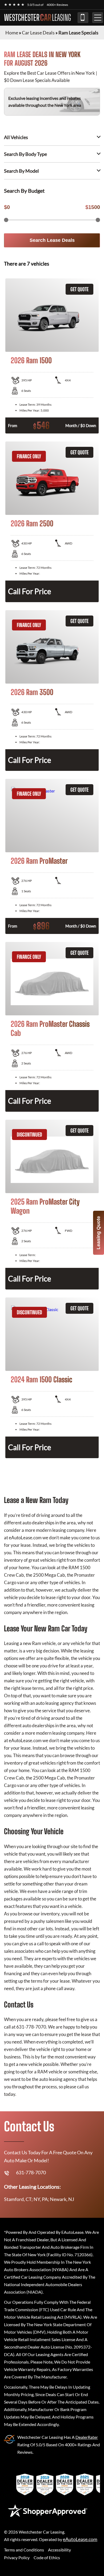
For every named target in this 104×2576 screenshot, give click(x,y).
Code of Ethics (47, 2557)
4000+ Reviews (57, 5)
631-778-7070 (83, 18)
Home (12, 33)
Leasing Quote (98, 1233)
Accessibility (59, 2550)
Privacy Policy (17, 2557)
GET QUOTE (79, 289)
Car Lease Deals (38, 33)
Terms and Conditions (24, 2550)
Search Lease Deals (52, 240)
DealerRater (87, 2437)
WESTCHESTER (37, 18)
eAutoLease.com (80, 2539)
